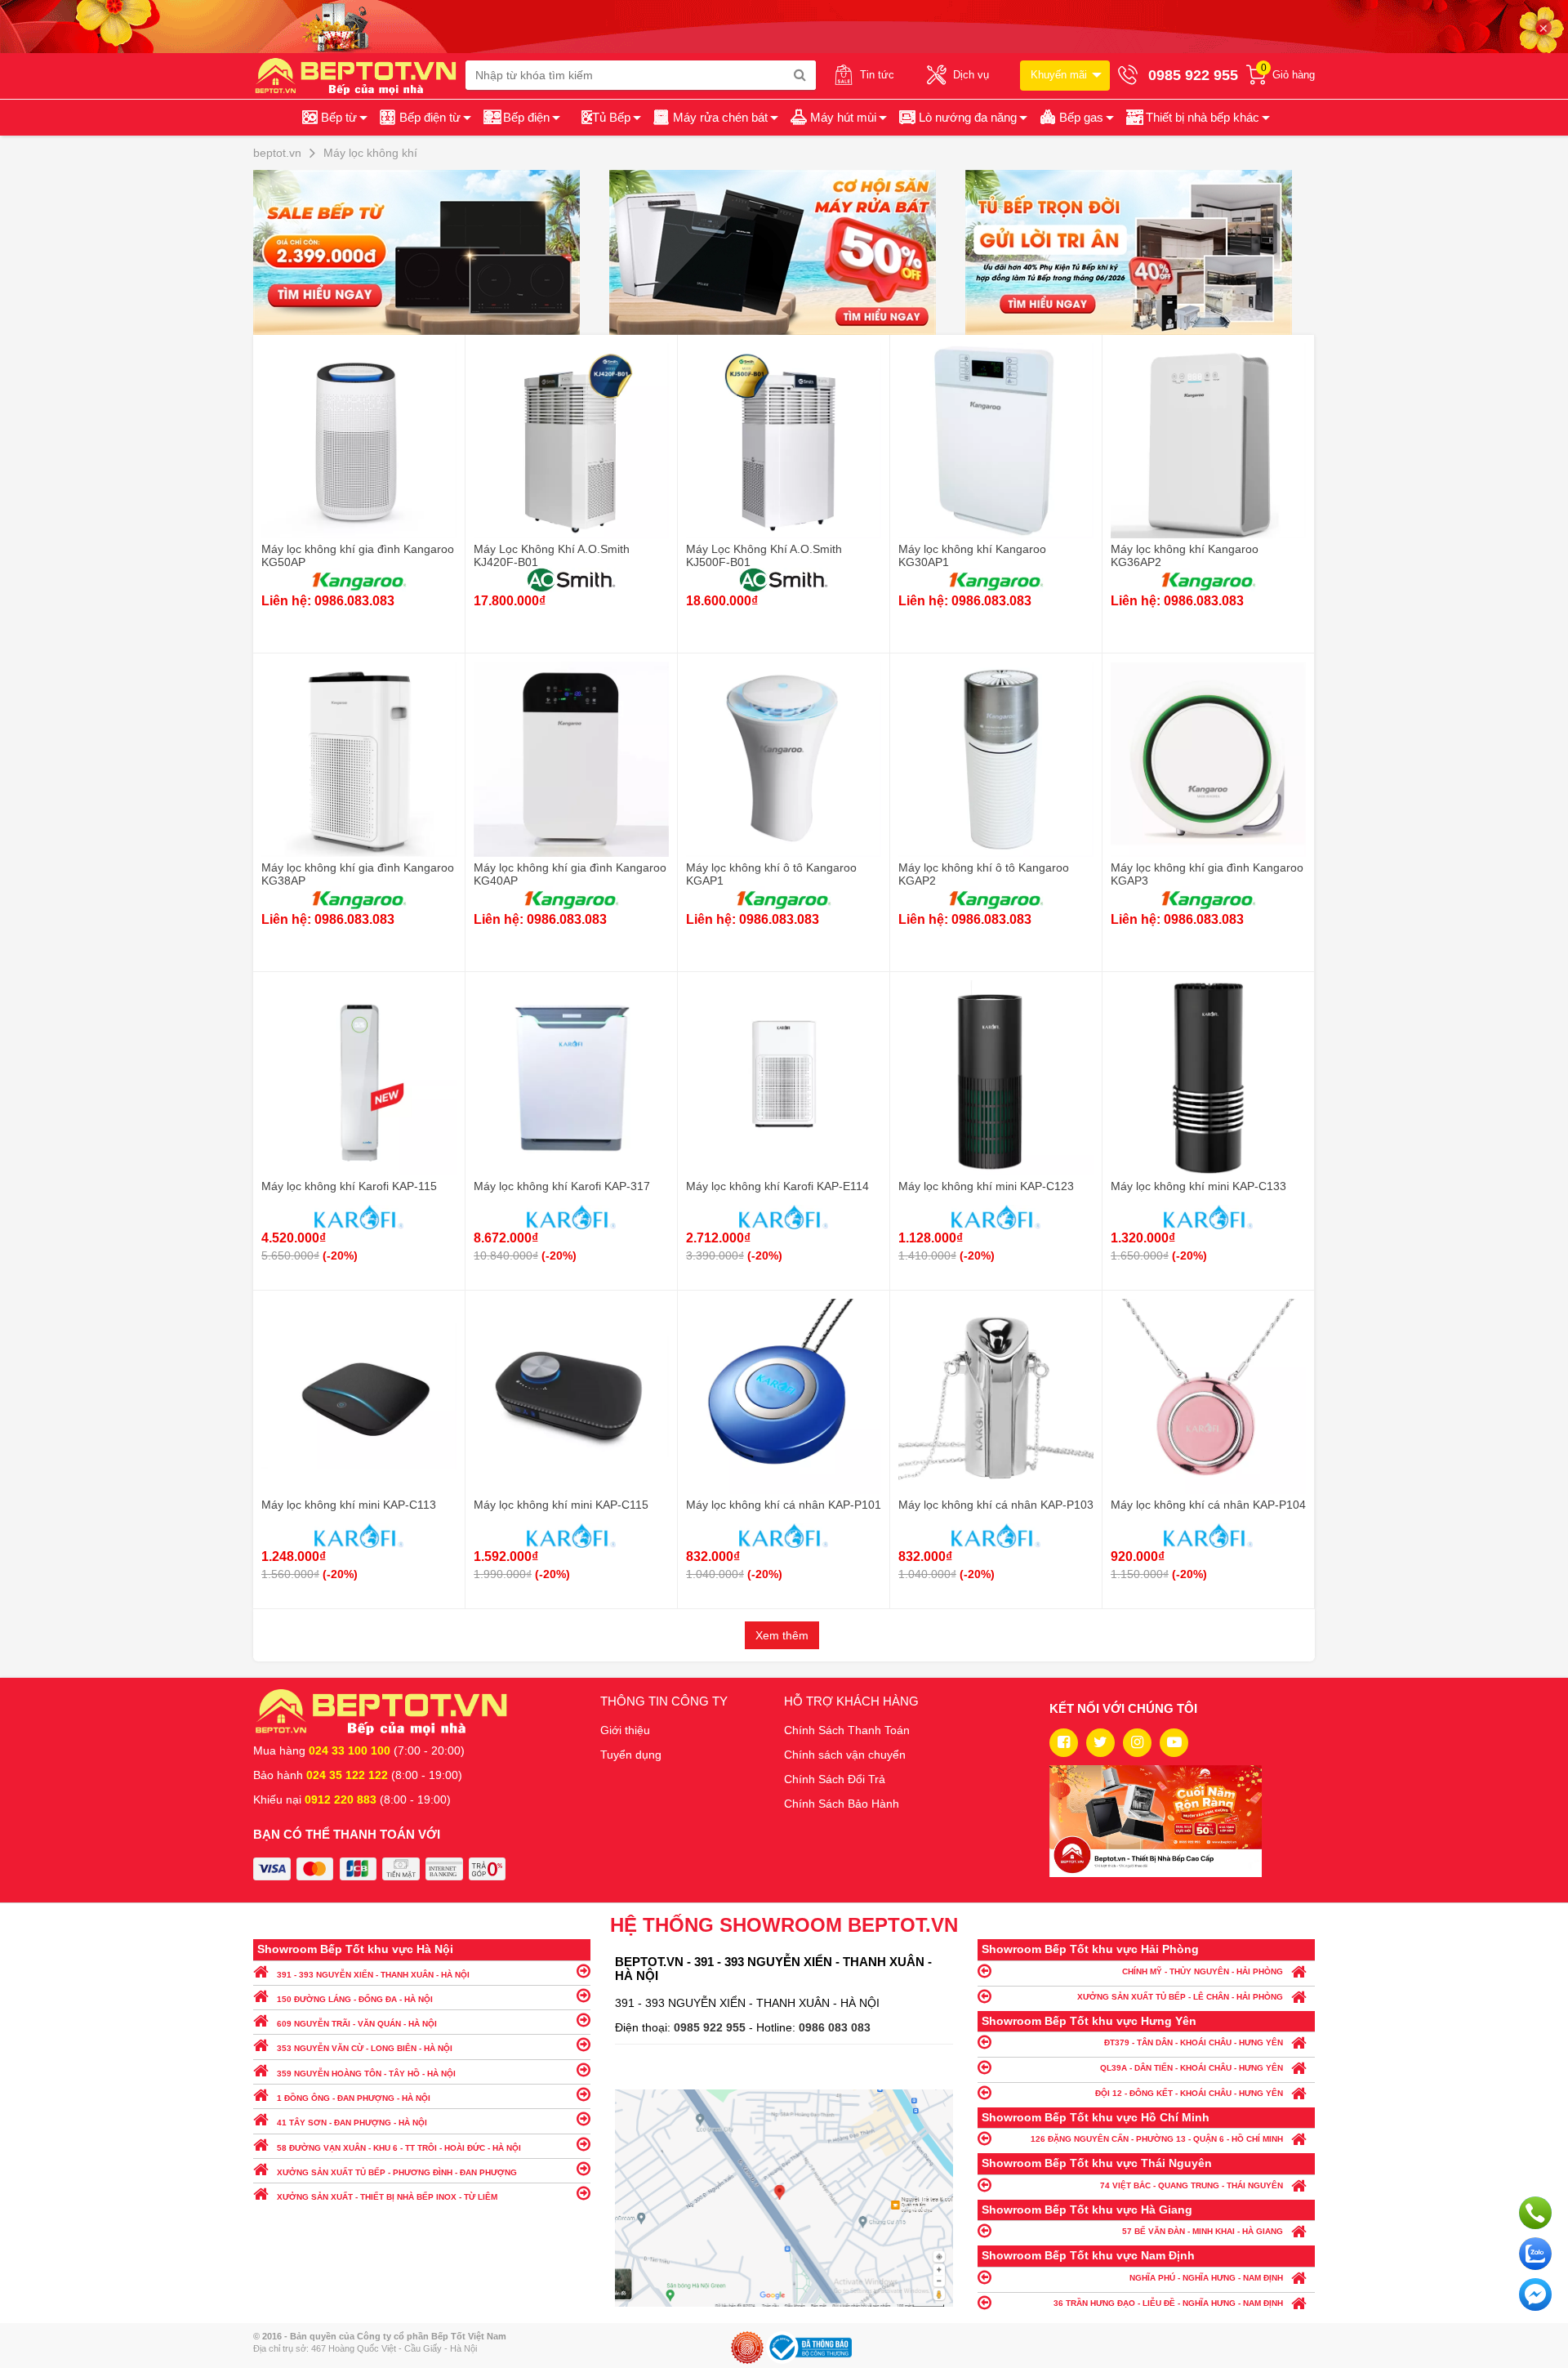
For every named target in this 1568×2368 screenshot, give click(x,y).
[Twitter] (1100, 1743)
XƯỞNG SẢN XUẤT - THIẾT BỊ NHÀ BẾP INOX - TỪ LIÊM (387, 2197)
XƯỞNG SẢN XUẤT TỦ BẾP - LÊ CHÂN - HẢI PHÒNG (1180, 1997)
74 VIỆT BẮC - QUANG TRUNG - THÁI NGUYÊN (1192, 2185)
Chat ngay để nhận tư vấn (1535, 2294)
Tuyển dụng (631, 1755)
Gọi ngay (1535, 2213)
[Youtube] (1174, 1743)
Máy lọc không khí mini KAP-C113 (349, 1505)
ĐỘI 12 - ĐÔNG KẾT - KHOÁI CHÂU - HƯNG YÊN (1189, 2093)
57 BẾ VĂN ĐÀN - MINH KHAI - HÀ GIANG (1203, 2231)
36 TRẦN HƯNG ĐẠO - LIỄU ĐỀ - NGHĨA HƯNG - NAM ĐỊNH (1168, 2303)
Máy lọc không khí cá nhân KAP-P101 (784, 1505)
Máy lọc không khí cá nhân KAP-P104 (1208, 1505)
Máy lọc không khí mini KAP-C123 (986, 1186)
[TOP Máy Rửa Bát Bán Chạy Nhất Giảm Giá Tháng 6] (784, 252)
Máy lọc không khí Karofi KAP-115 (349, 1186)
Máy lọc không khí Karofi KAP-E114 (777, 1186)
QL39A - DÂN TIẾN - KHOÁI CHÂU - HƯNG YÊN (1192, 2068)
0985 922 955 (711, 2027)
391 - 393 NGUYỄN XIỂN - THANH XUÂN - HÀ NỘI (373, 1975)
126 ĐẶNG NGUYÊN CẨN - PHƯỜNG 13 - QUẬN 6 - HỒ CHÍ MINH (1157, 2139)
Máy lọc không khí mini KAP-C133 (1198, 1186)
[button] (1197, 118)
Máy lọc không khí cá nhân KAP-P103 (996, 1505)
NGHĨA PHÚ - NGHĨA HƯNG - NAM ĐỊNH (1206, 2278)
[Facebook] (1064, 1743)
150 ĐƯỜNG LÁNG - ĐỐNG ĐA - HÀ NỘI (355, 1999)
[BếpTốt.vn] (359, 75)
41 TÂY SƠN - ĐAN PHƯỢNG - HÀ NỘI (352, 2123)
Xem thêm (782, 1635)
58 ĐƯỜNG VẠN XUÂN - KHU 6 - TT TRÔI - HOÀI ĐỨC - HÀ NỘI (399, 2148)
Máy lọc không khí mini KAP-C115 (561, 1505)
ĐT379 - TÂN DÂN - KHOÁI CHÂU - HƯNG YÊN (1194, 2042)
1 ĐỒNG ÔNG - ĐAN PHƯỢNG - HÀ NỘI (354, 2098)
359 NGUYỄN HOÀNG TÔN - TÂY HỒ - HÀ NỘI (366, 2074)
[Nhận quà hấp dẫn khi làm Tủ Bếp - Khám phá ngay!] (1140, 252)
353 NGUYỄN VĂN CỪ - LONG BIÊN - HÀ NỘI (365, 2048)
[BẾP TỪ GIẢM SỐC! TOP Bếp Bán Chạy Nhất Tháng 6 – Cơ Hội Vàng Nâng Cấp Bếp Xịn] (428, 252)
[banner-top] (784, 25)
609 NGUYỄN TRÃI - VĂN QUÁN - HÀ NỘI (357, 2024)
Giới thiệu (625, 1730)
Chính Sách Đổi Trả (835, 1779)
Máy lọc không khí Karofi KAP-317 (562, 1186)
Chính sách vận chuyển (845, 1755)
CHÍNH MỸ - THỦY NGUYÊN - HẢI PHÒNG (1203, 1971)
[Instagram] (1137, 1743)
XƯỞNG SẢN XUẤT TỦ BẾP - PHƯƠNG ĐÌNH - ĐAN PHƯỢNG (397, 2172)
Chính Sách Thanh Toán (847, 1730)
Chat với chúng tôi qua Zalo (1535, 2254)
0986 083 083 (835, 2027)
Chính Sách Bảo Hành (842, 1804)
